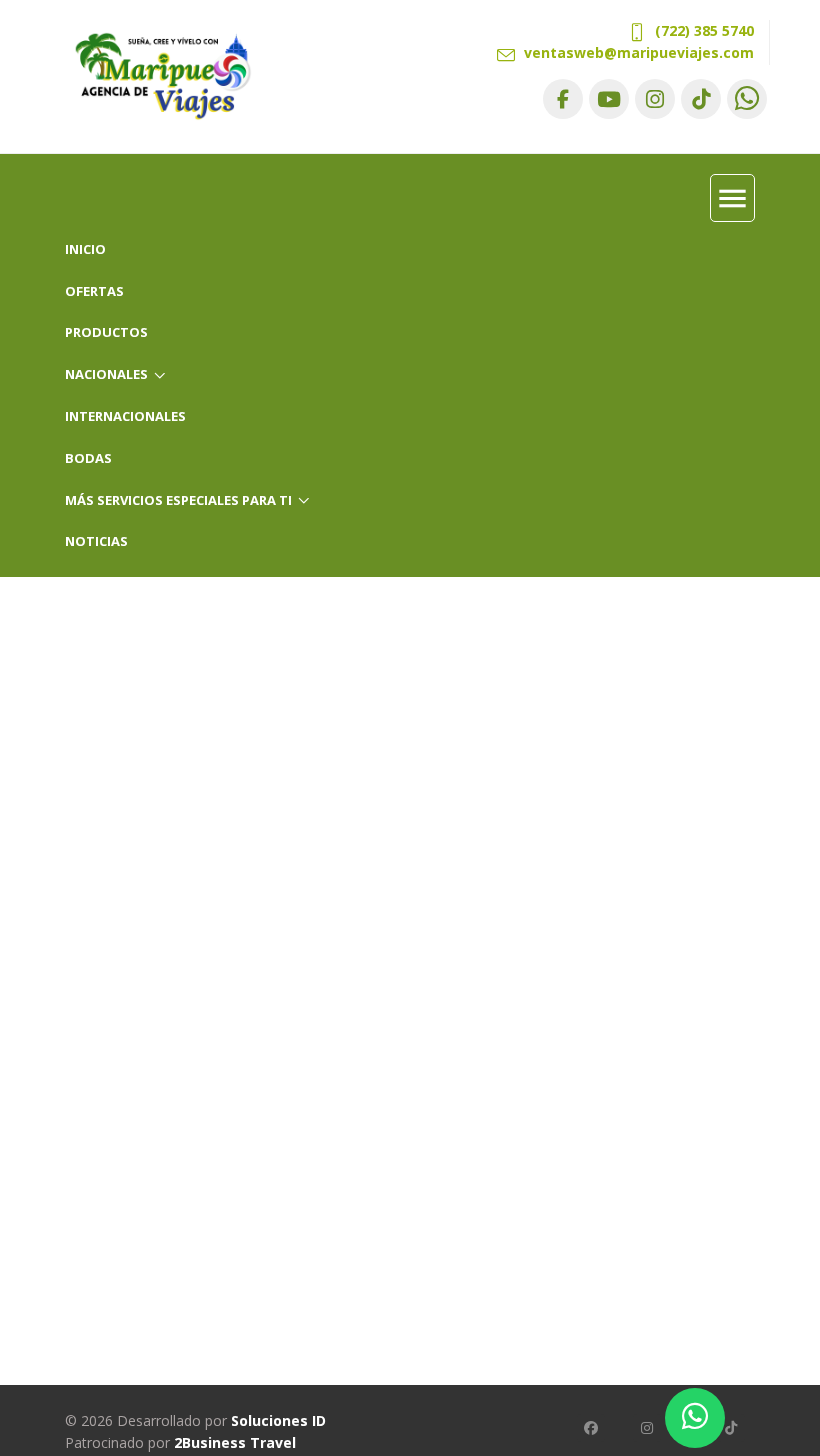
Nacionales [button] (106, 374)
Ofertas (94, 291)
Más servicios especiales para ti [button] (178, 500)
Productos (106, 332)
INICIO (85, 249)
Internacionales (125, 416)
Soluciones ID (278, 1420)
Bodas (88, 458)
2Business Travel (235, 1442)
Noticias (96, 541)
